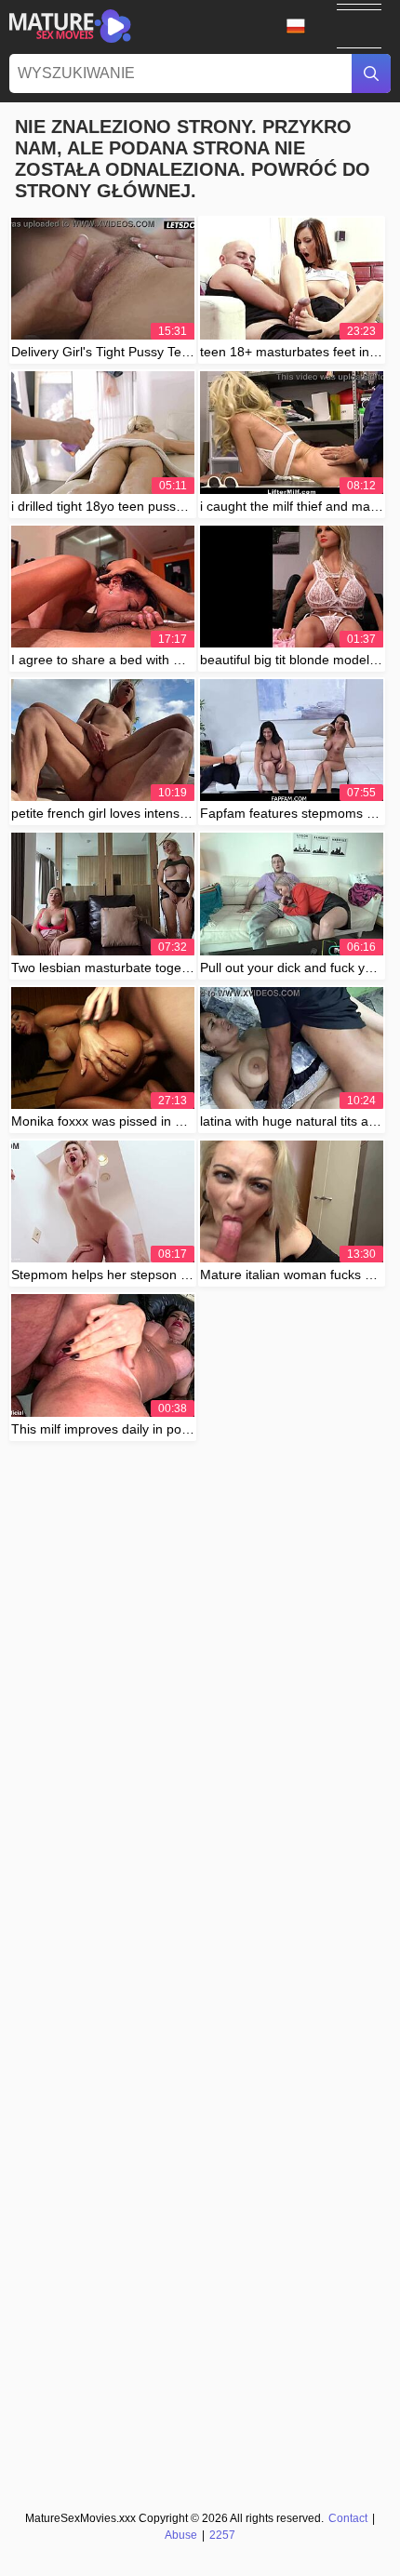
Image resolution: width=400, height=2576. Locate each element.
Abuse (181, 2535)
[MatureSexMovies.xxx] (70, 26)
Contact (348, 2518)
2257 (222, 2535)
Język (302, 26)
